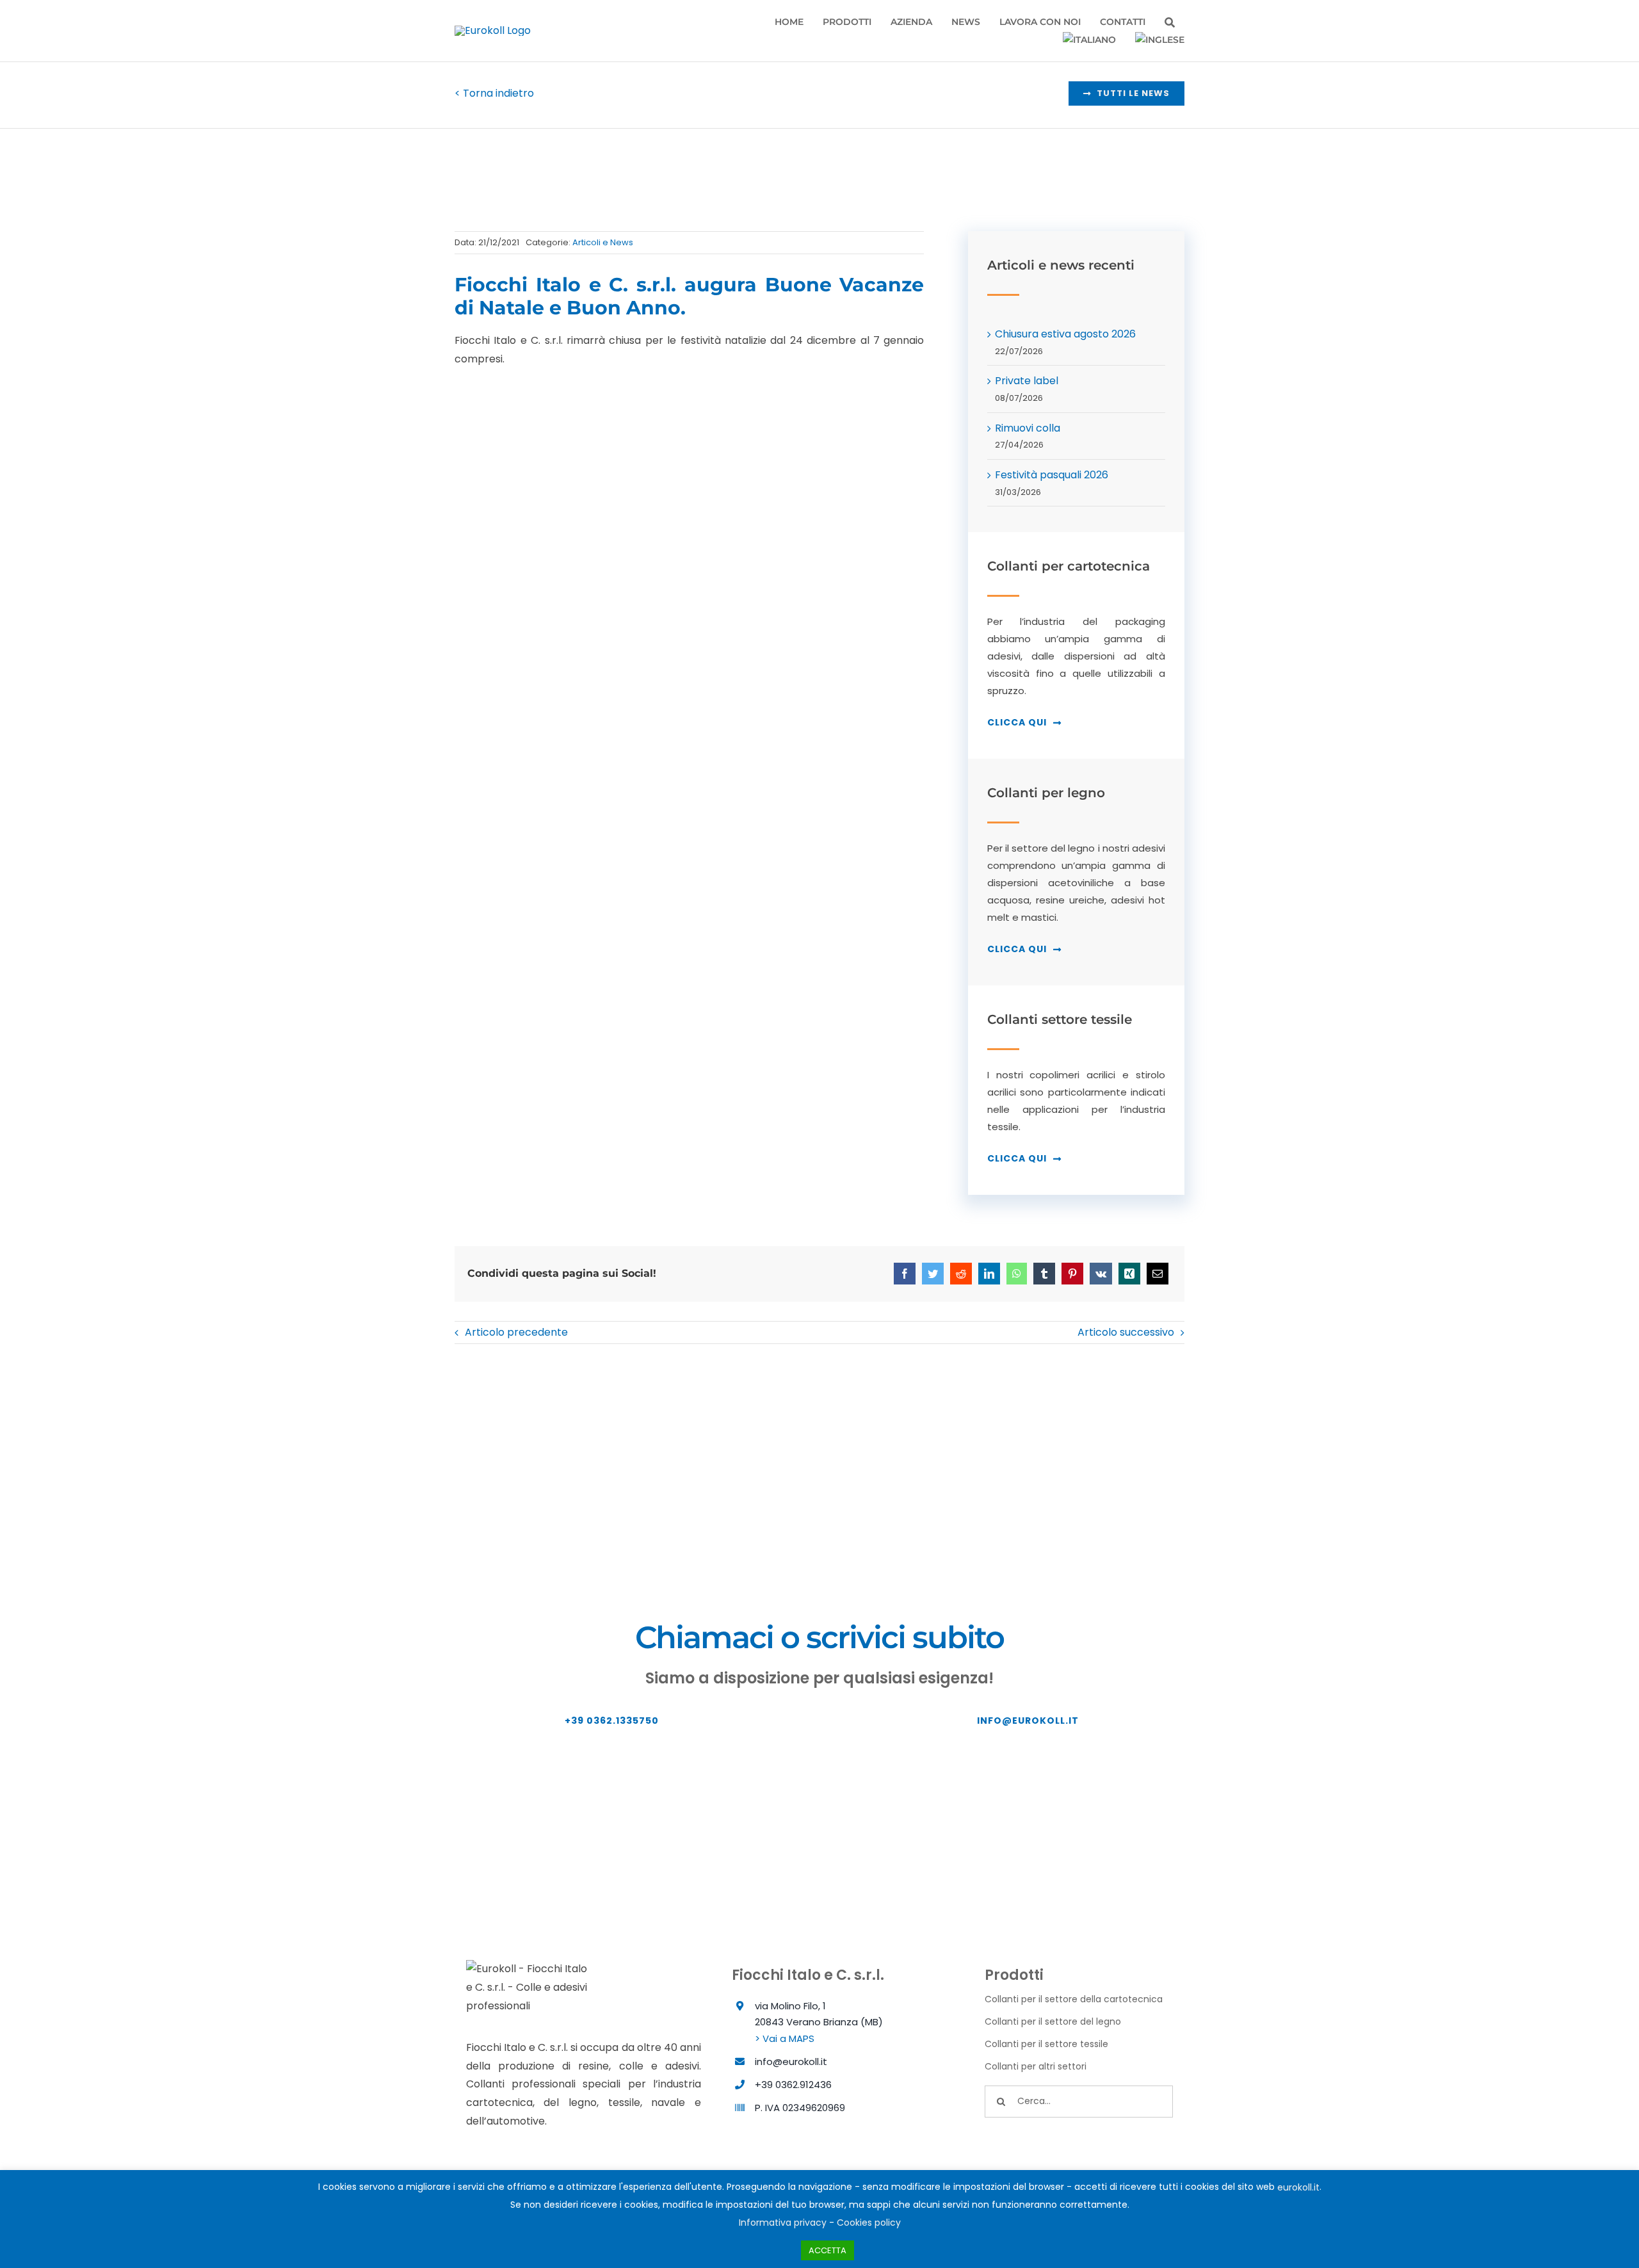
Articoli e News (603, 242)
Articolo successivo (1126, 1332)
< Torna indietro (494, 93)
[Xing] (1129, 1274)
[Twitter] (933, 1274)
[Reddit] (961, 1274)
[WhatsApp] (1017, 1274)
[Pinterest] (1072, 1274)
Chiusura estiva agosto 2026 (1065, 334)
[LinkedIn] (989, 1274)
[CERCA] (1170, 23)
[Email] (1158, 1274)
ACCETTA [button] (828, 2250)
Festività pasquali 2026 (1052, 475)
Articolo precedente (516, 1332)
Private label (1027, 381)
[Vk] (1101, 1274)
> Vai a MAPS (785, 2038)
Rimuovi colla (1028, 428)
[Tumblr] (1044, 1274)
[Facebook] (905, 1274)
